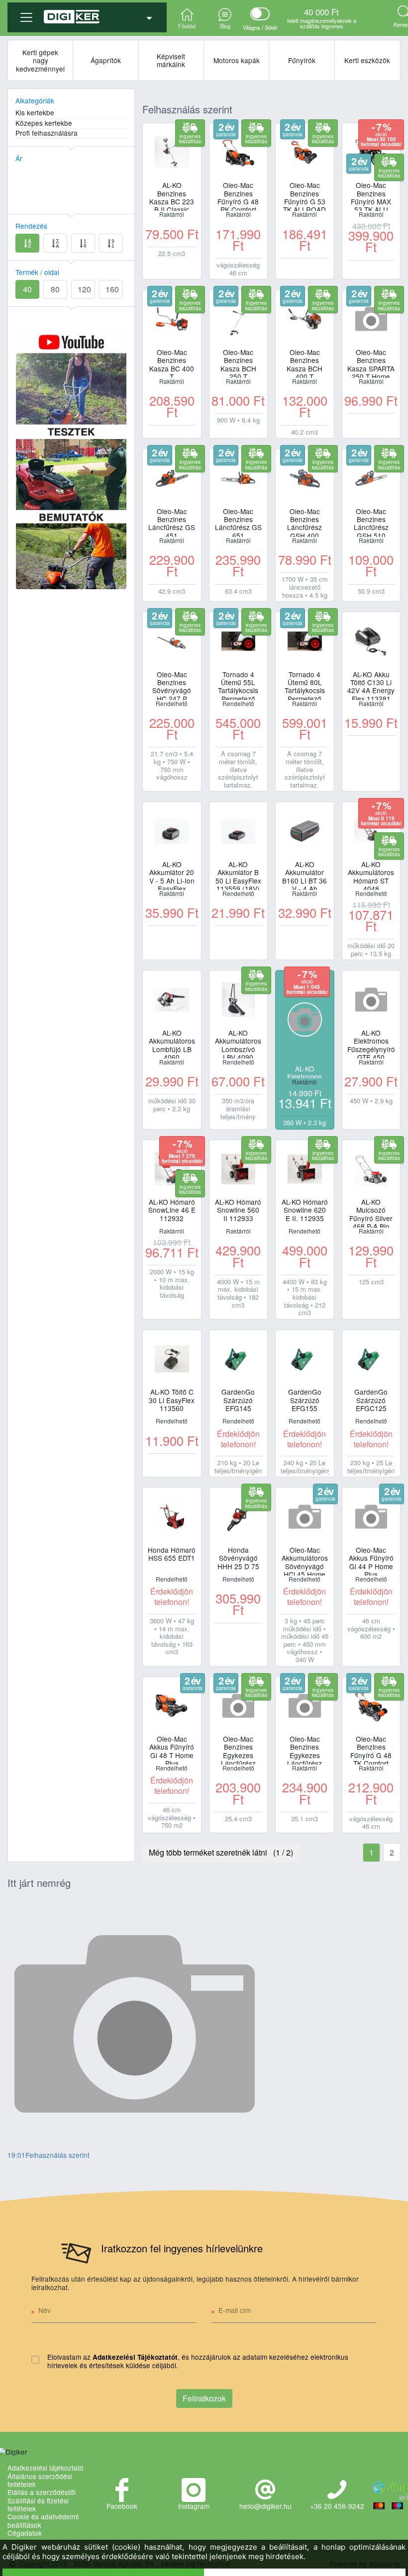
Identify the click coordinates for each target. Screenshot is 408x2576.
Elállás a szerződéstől (42, 2492)
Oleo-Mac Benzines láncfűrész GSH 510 (371, 522)
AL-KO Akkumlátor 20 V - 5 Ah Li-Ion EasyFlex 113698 (172, 875)
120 (84, 289)
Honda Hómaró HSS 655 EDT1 (172, 1554)
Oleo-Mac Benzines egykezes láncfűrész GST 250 (238, 1750)
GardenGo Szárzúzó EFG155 (305, 1400)
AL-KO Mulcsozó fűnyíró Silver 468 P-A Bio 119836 (371, 1213)
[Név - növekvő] (27, 243)
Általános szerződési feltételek (40, 2480)
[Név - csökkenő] (55, 243)
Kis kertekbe (35, 113)
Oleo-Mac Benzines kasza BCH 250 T (238, 363)
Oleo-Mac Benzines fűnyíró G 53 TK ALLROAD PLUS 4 (305, 196)
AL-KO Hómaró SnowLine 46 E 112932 (172, 1210)
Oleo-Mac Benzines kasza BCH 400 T (305, 363)
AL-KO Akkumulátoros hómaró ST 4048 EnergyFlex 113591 (371, 875)
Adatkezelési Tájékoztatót (135, 2357)
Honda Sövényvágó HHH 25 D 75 (238, 1558)
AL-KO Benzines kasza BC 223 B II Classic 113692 (172, 196)
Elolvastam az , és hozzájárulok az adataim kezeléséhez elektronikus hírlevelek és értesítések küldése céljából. (198, 2361)
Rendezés (31, 226)
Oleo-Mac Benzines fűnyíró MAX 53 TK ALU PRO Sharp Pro (371, 196)
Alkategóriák (35, 100)
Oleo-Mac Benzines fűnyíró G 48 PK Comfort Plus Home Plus (238, 196)
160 (112, 289)
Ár (19, 158)
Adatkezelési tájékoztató (46, 2468)
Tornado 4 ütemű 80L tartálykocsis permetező (305, 685)
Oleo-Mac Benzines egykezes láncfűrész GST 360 (305, 1750)
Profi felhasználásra (47, 133)
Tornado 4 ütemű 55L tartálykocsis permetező (238, 685)
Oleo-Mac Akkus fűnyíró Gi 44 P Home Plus (371, 1561)
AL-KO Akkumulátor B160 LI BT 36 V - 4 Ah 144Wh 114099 (305, 875)
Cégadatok (25, 2533)
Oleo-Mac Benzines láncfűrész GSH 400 (305, 522)
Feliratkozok (204, 2398)
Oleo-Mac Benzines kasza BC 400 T (172, 363)
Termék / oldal (37, 272)
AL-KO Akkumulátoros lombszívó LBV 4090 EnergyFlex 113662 (238, 1044)
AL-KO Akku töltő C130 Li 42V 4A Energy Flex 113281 (371, 685)
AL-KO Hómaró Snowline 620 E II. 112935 (305, 1210)
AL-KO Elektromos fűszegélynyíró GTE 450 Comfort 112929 (371, 1044)
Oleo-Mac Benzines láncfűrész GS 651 (238, 522)
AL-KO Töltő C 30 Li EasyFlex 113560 (172, 1400)
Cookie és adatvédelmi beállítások (43, 2521)
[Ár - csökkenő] (111, 243)
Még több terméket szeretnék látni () (221, 1852)
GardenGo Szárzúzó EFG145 (238, 1400)
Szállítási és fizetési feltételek (38, 2505)
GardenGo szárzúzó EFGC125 (371, 1400)
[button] (87, 13)
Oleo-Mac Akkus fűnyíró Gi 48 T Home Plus (172, 1750)
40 (27, 289)
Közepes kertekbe (44, 123)
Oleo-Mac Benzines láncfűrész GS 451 (172, 522)
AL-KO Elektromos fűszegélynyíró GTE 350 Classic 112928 (305, 1071)
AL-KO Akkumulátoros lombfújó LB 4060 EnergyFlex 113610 (172, 1044)
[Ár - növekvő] (83, 243)
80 (55, 289)
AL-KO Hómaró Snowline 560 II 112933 (238, 1210)
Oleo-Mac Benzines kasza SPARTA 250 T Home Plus (371, 363)
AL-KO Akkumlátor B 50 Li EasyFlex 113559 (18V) (238, 875)
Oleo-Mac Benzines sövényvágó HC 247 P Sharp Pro (172, 685)
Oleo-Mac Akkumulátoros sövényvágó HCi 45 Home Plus (305, 1561)
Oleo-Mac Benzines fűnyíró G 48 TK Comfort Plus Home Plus (371, 1750)
